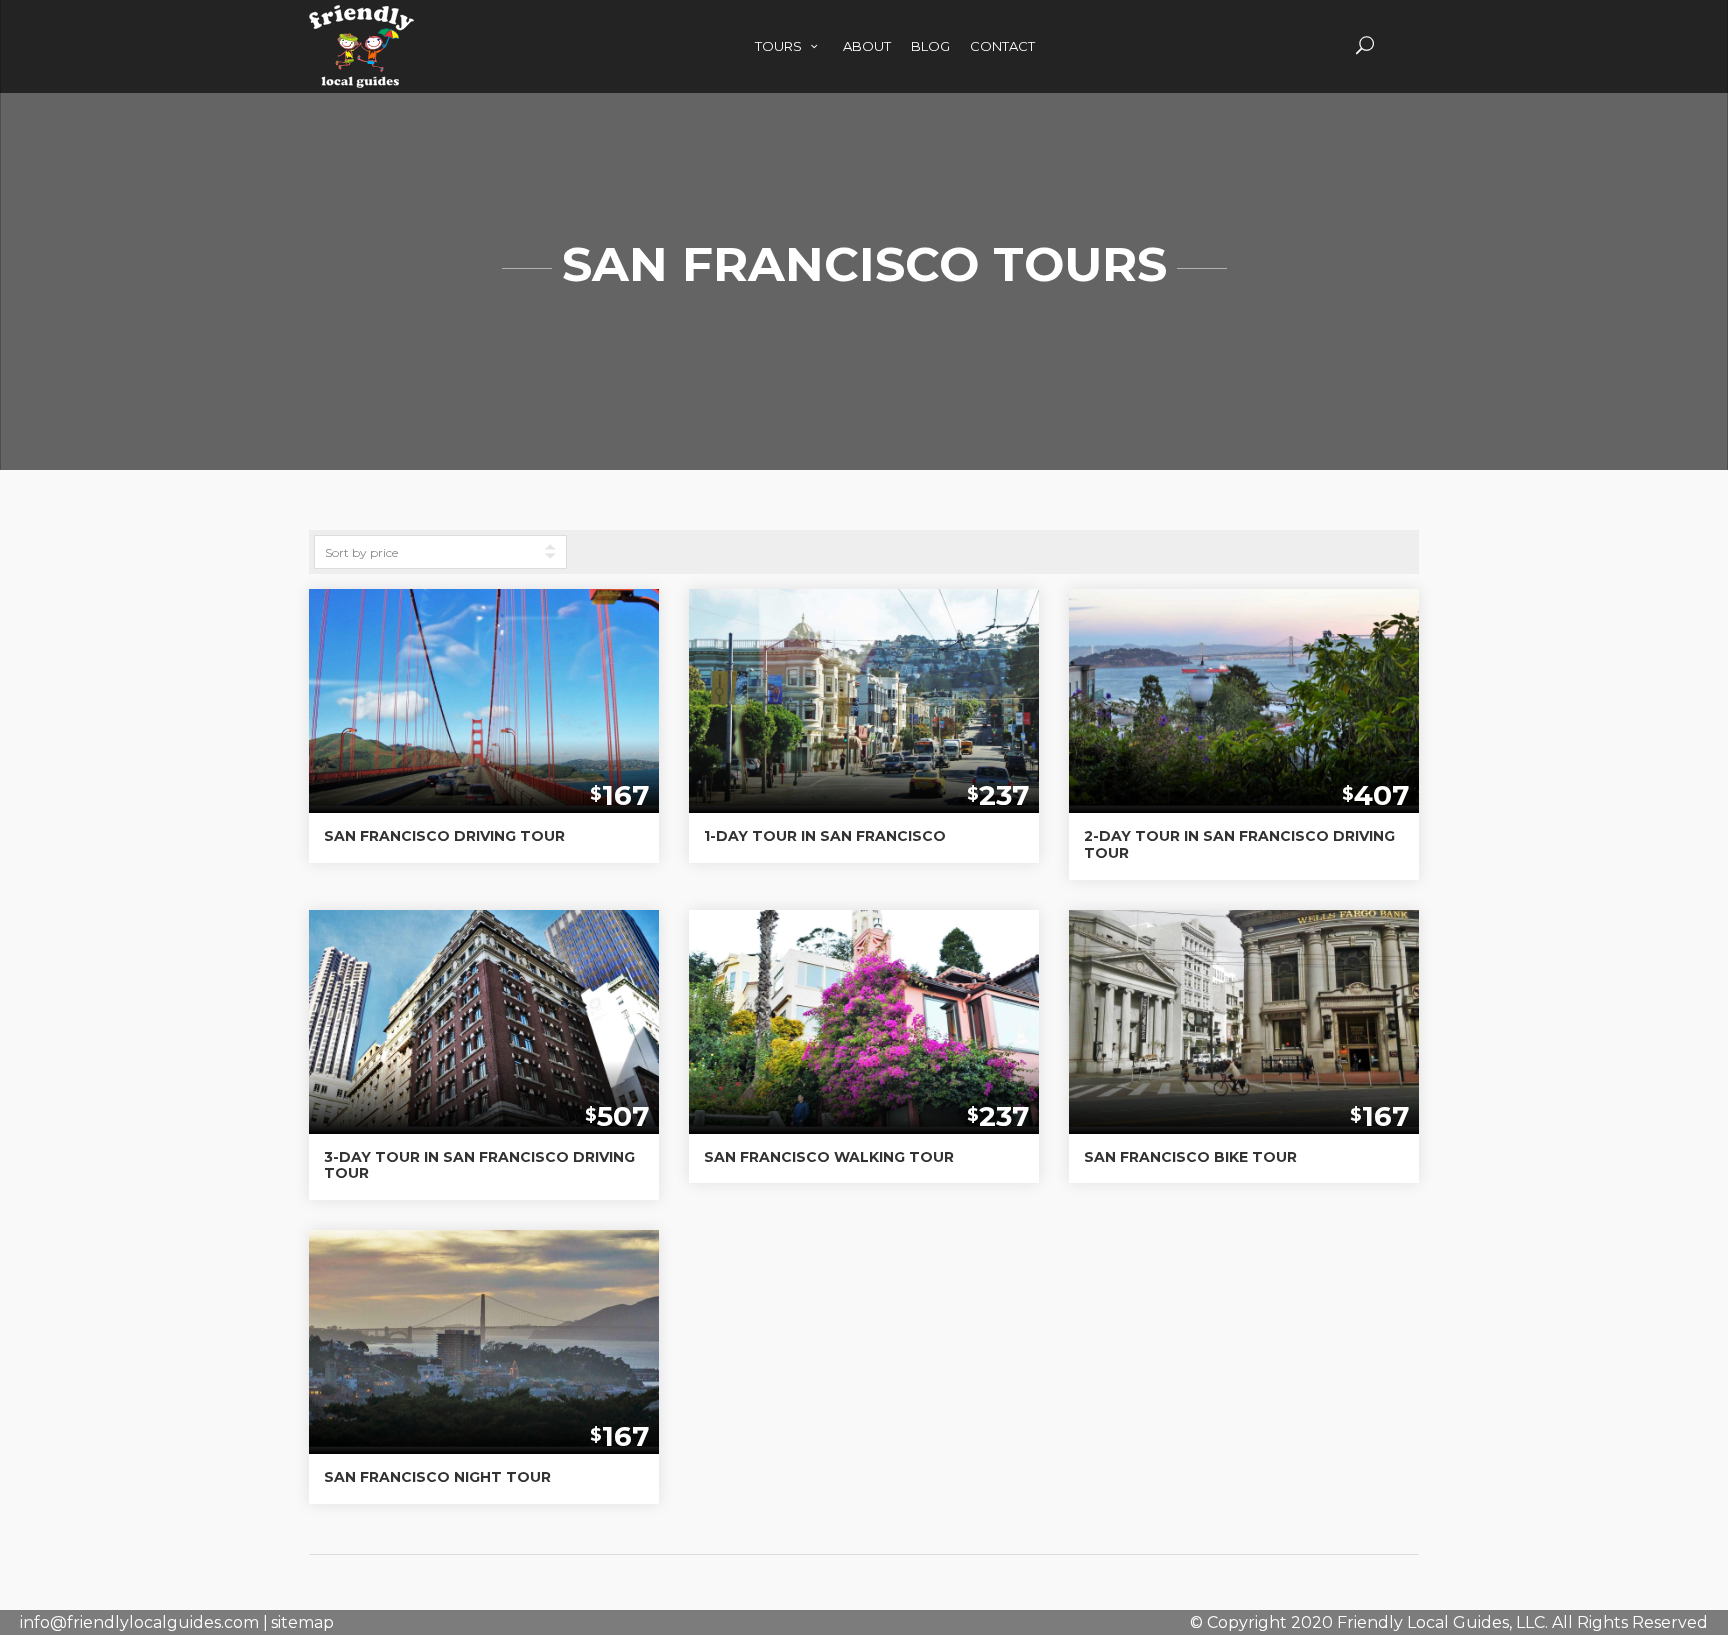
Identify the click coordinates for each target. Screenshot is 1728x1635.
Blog (930, 46)
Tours (780, 46)
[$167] (484, 686)
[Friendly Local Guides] (361, 22)
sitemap (302, 1622)
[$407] (1244, 686)
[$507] (484, 1006)
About (867, 46)
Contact (1002, 46)
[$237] (864, 686)
